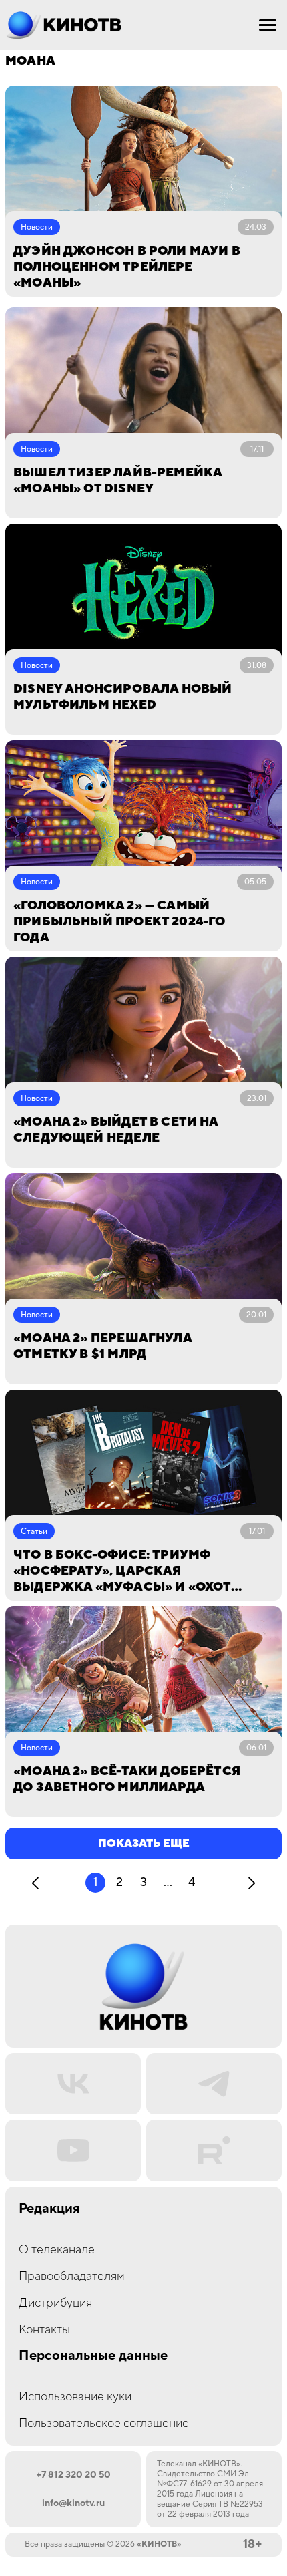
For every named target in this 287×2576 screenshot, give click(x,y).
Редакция (49, 2209)
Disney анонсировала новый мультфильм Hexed (123, 697)
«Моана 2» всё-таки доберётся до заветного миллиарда (127, 1779)
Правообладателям (72, 2276)
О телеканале (57, 2250)
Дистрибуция (55, 2303)
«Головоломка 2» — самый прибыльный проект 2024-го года (119, 922)
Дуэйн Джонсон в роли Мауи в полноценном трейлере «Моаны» (127, 267)
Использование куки (75, 2397)
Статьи (34, 1532)
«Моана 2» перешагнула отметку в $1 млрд (102, 1346)
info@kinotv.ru (73, 2503)
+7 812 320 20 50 (73, 2475)
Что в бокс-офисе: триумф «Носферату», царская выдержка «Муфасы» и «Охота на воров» (126, 1571)
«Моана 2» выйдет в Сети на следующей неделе (116, 1130)
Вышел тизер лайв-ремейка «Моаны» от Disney (117, 481)
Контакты (44, 2330)
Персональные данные (93, 2356)
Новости (37, 227)
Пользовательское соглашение (104, 2423)
